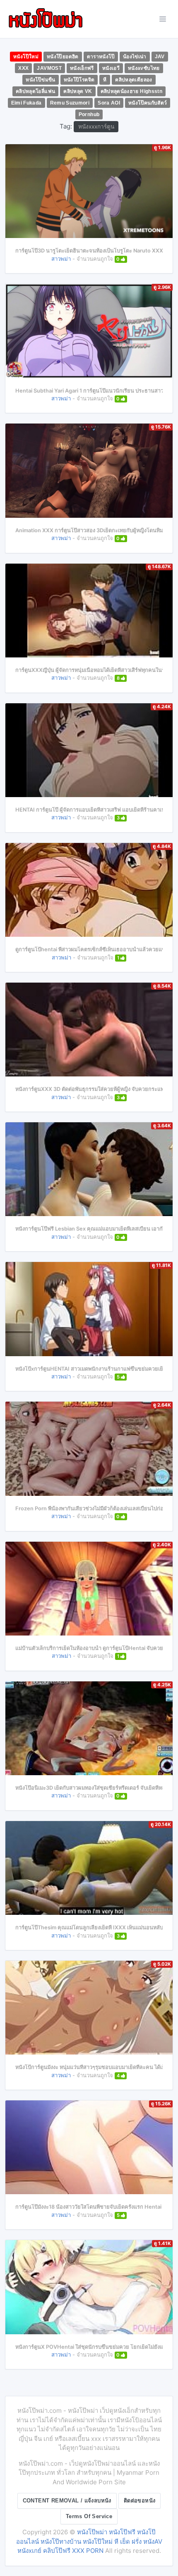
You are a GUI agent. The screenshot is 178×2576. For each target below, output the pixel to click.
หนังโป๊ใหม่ (26, 57)
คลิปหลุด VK (78, 91)
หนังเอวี (111, 68)
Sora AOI (109, 103)
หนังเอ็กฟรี (82, 68)
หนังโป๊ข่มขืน (40, 80)
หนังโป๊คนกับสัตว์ (148, 103)
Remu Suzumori (70, 103)
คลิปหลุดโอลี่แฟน (35, 91)
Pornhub (89, 114)
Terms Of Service (89, 2516)
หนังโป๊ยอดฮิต (63, 57)
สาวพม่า (61, 259)
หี (105, 80)
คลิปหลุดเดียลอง (133, 80)
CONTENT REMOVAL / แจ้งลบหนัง (67, 2501)
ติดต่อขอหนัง (140, 2501)
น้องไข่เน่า (135, 57)
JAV (160, 57)
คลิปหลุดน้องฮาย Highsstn (132, 91)
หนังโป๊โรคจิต (79, 80)
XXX (23, 68)
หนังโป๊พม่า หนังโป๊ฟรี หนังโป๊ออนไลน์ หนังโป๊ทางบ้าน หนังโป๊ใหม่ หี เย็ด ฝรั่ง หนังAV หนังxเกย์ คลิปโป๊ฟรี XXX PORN (89, 2541)
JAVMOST (49, 68)
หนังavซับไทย (144, 68)
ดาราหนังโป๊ (101, 57)
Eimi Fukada (26, 103)
